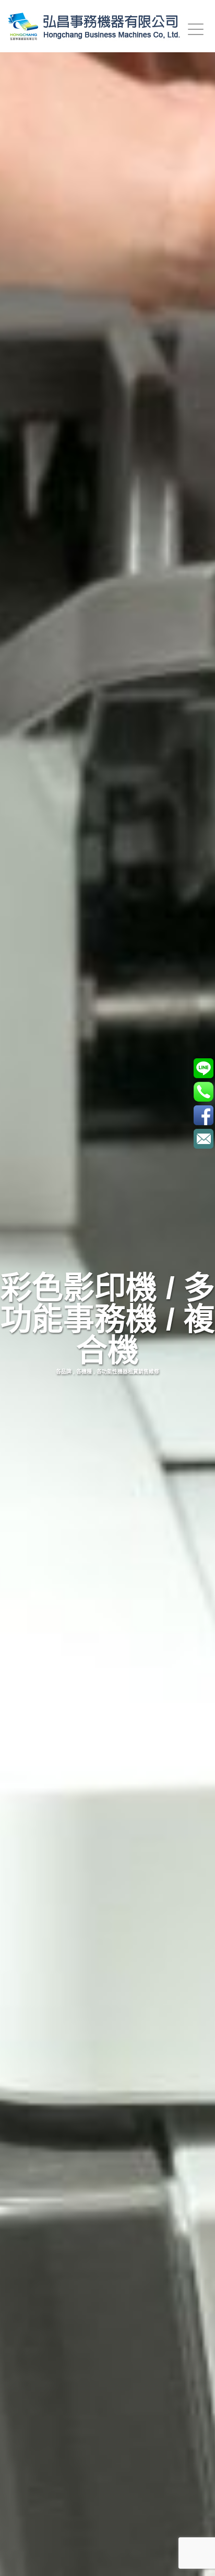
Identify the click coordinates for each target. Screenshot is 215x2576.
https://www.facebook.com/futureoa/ (203, 1115)
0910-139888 (203, 1091)
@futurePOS (203, 1068)
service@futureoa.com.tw (203, 1139)
